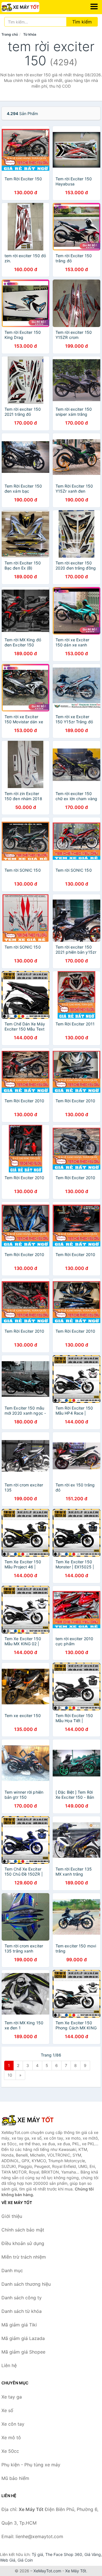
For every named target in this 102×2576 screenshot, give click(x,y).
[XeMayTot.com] (28, 7)
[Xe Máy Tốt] (30, 2120)
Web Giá (8, 2560)
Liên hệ (9, 2365)
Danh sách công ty (22, 2298)
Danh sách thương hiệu (26, 2284)
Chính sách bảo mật (23, 2230)
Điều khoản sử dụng (23, 2243)
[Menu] (94, 7)
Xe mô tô (11, 2438)
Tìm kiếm (82, 22)
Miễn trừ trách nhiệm (24, 2257)
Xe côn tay (13, 2424)
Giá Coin (25, 2560)
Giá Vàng (93, 2554)
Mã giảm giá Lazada (23, 2338)
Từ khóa (30, 34)
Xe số (7, 2410)
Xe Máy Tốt (76, 2571)
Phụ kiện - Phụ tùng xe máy (31, 2465)
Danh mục (12, 2270)
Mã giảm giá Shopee (23, 2352)
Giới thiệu (12, 2216)
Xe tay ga (12, 2397)
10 (10, 2075)
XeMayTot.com (47, 2571)
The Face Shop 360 (64, 2554)
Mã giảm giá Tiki (19, 2325)
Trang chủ (10, 34)
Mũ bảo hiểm (15, 2478)
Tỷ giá (37, 2554)
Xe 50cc (10, 2451)
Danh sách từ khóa (22, 2311)
